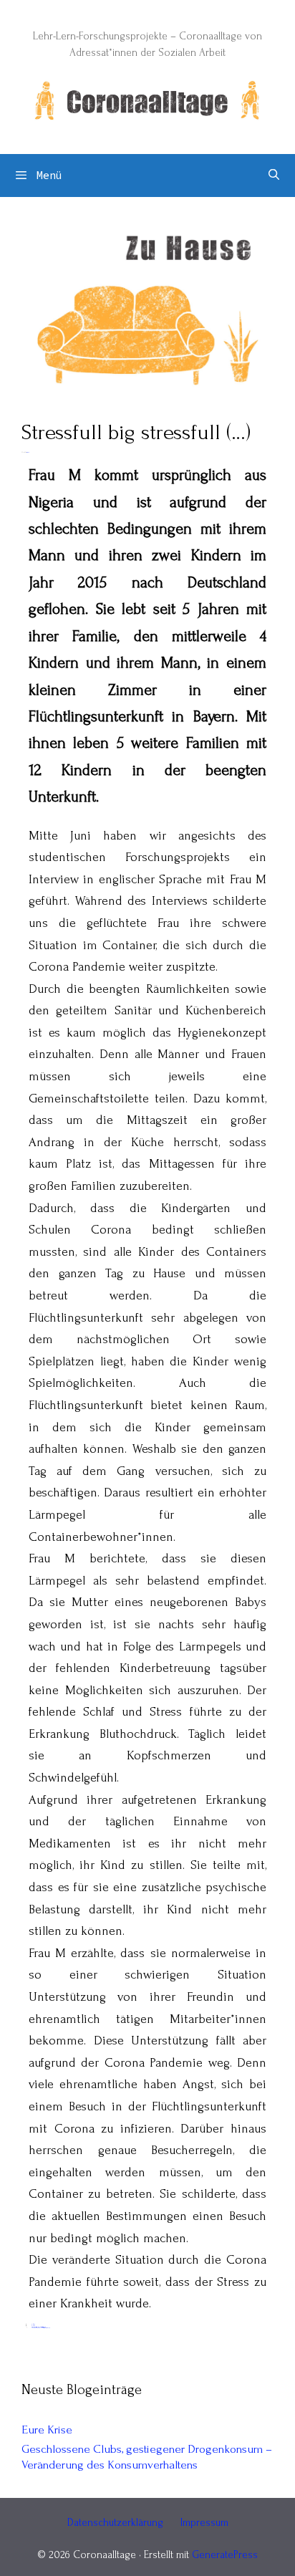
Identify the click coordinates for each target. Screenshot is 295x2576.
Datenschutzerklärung (115, 2523)
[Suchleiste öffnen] (274, 176)
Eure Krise (47, 2430)
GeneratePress (225, 2555)
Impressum (204, 2523)
